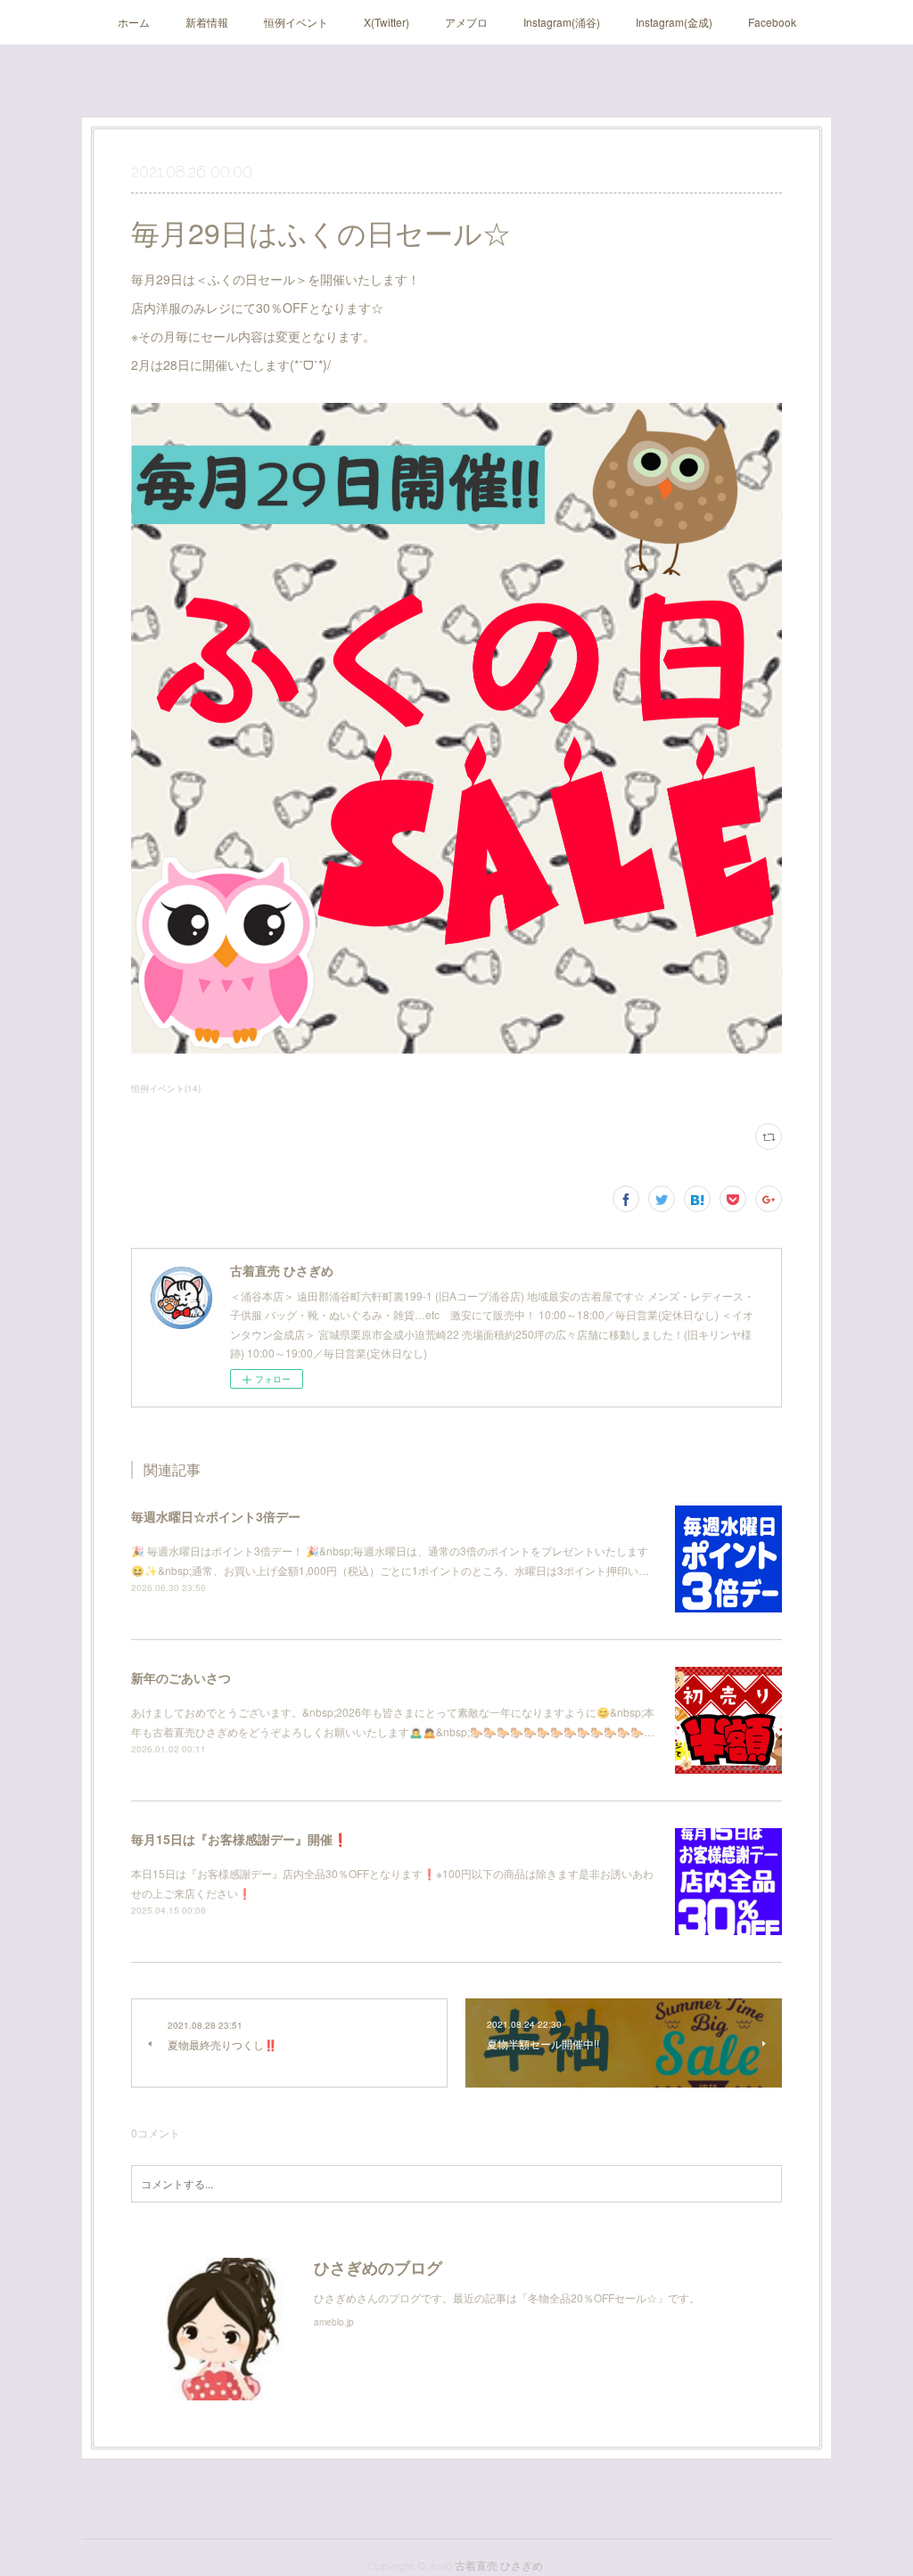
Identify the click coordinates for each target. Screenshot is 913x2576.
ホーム (134, 22)
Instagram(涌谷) (562, 22)
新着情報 (207, 22)
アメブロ (466, 22)
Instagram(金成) (674, 22)
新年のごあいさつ (181, 1678)
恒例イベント (296, 22)
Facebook (772, 22)
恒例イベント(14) (166, 1088)
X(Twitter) (387, 22)
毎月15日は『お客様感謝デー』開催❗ (239, 1839)
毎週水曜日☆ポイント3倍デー (216, 1516)
